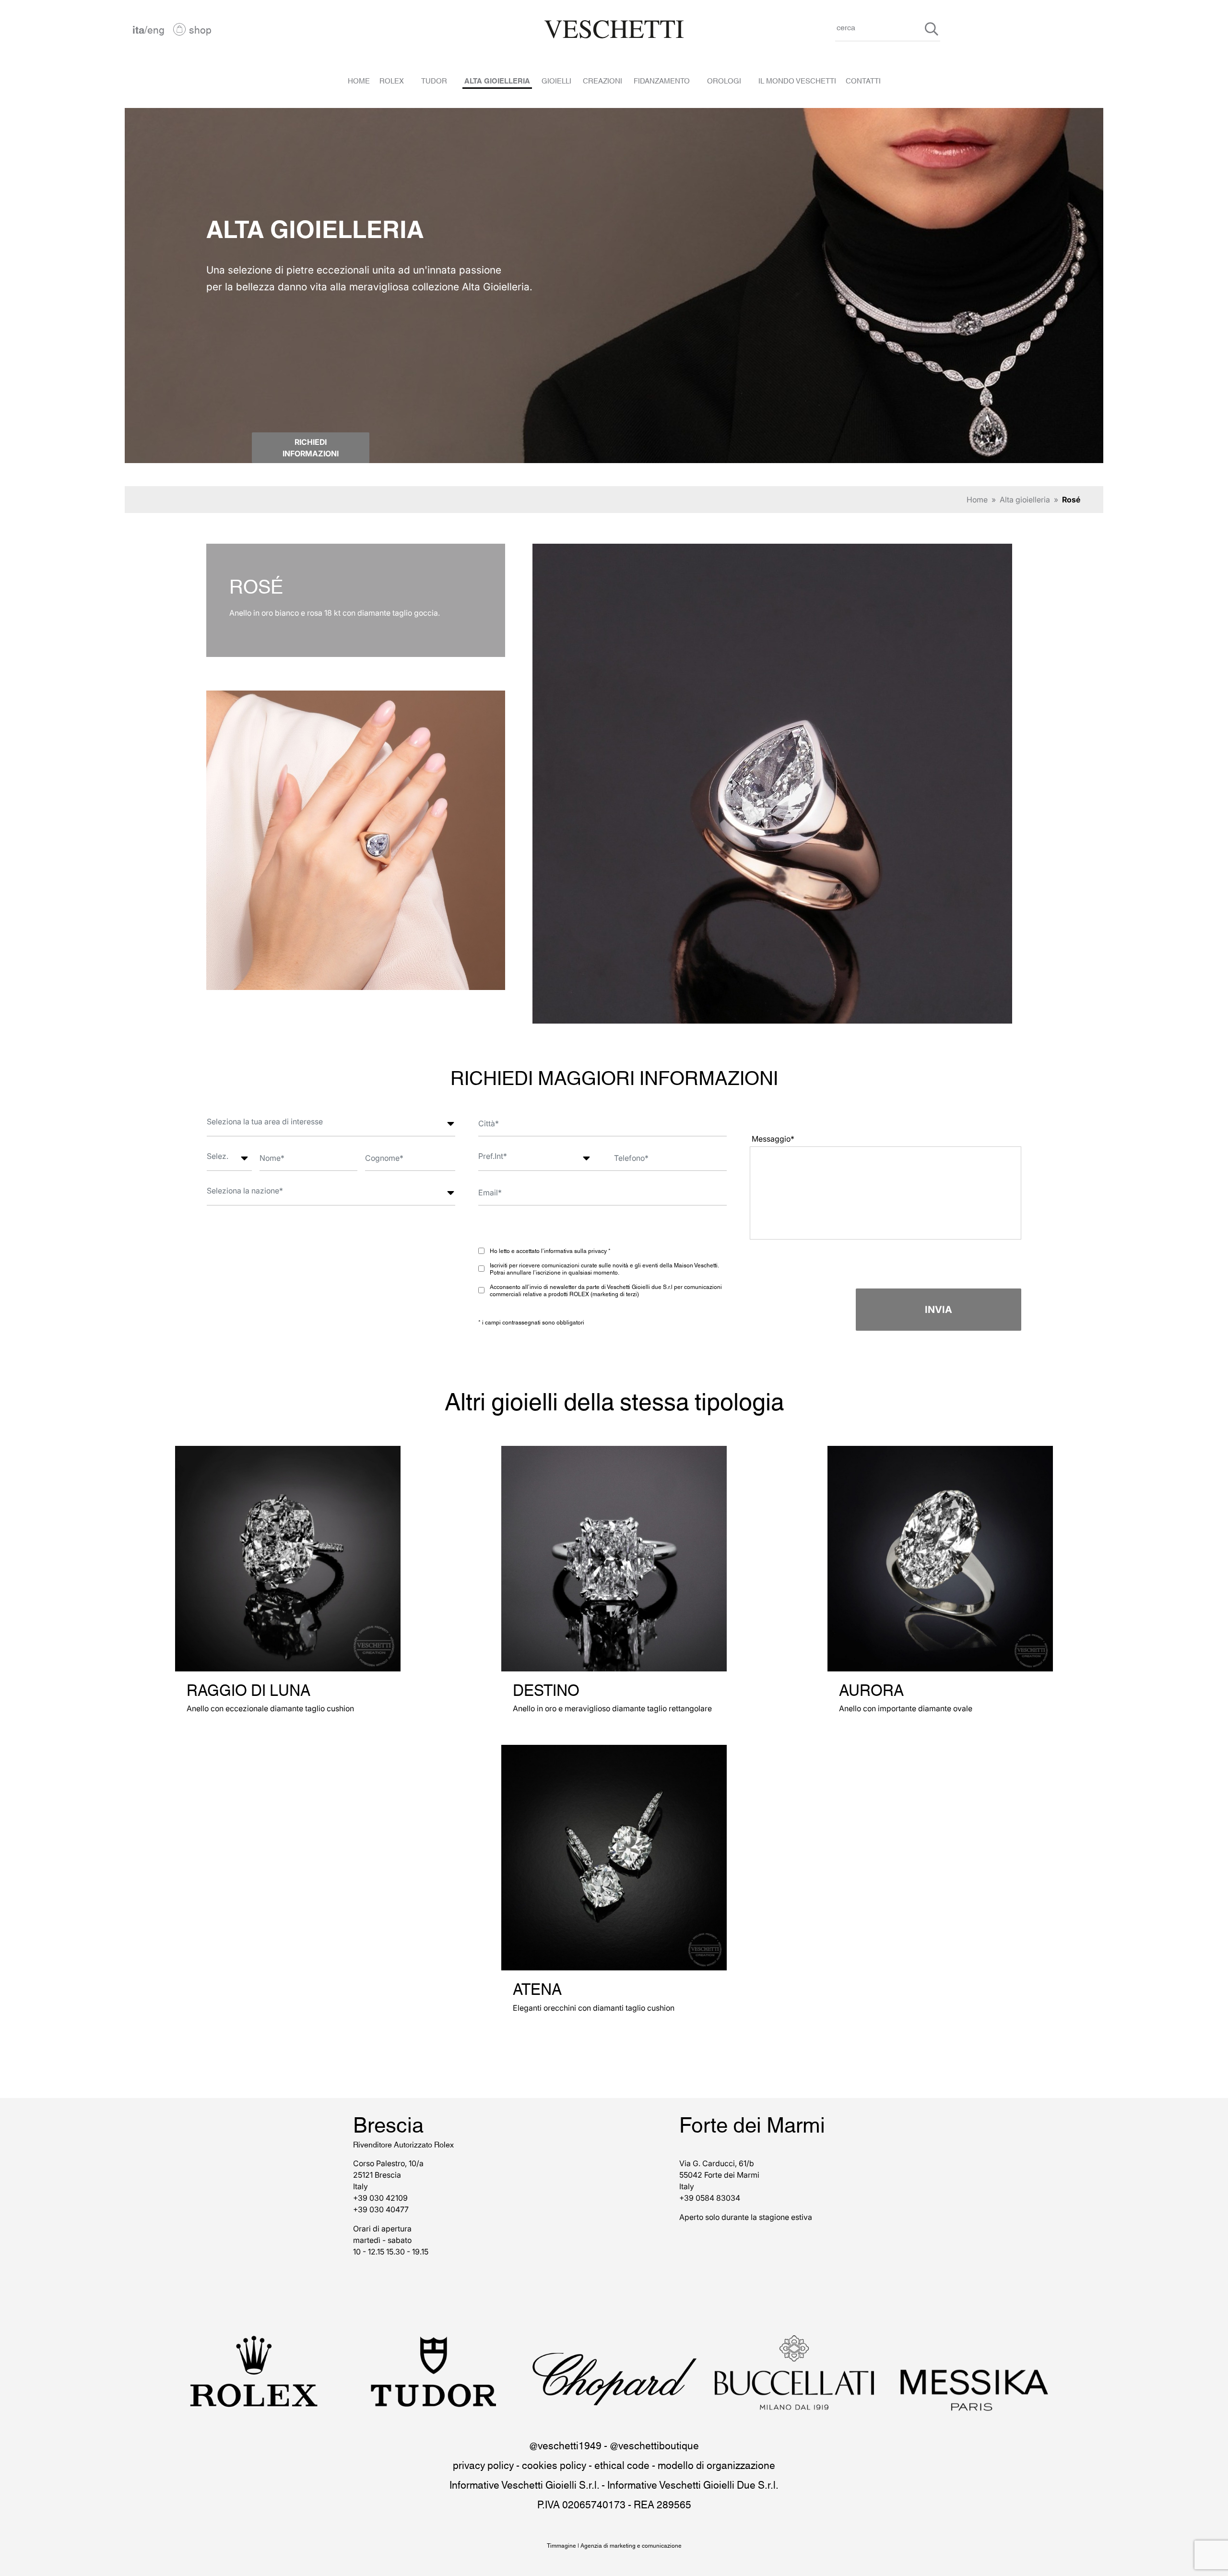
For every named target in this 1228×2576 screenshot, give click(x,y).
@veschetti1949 (565, 2445)
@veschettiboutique (654, 2445)
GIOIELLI (556, 80)
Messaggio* (773, 1139)
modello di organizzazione (716, 2464)
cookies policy (554, 2464)
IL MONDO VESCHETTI (797, 80)
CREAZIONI (602, 80)
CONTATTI (863, 80)
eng (156, 29)
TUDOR (434, 80)
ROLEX (392, 80)
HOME (359, 80)
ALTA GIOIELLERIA (497, 80)
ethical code (622, 2464)
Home (977, 500)
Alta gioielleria (1025, 500)
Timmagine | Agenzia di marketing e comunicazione (614, 2545)
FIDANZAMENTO (662, 80)
